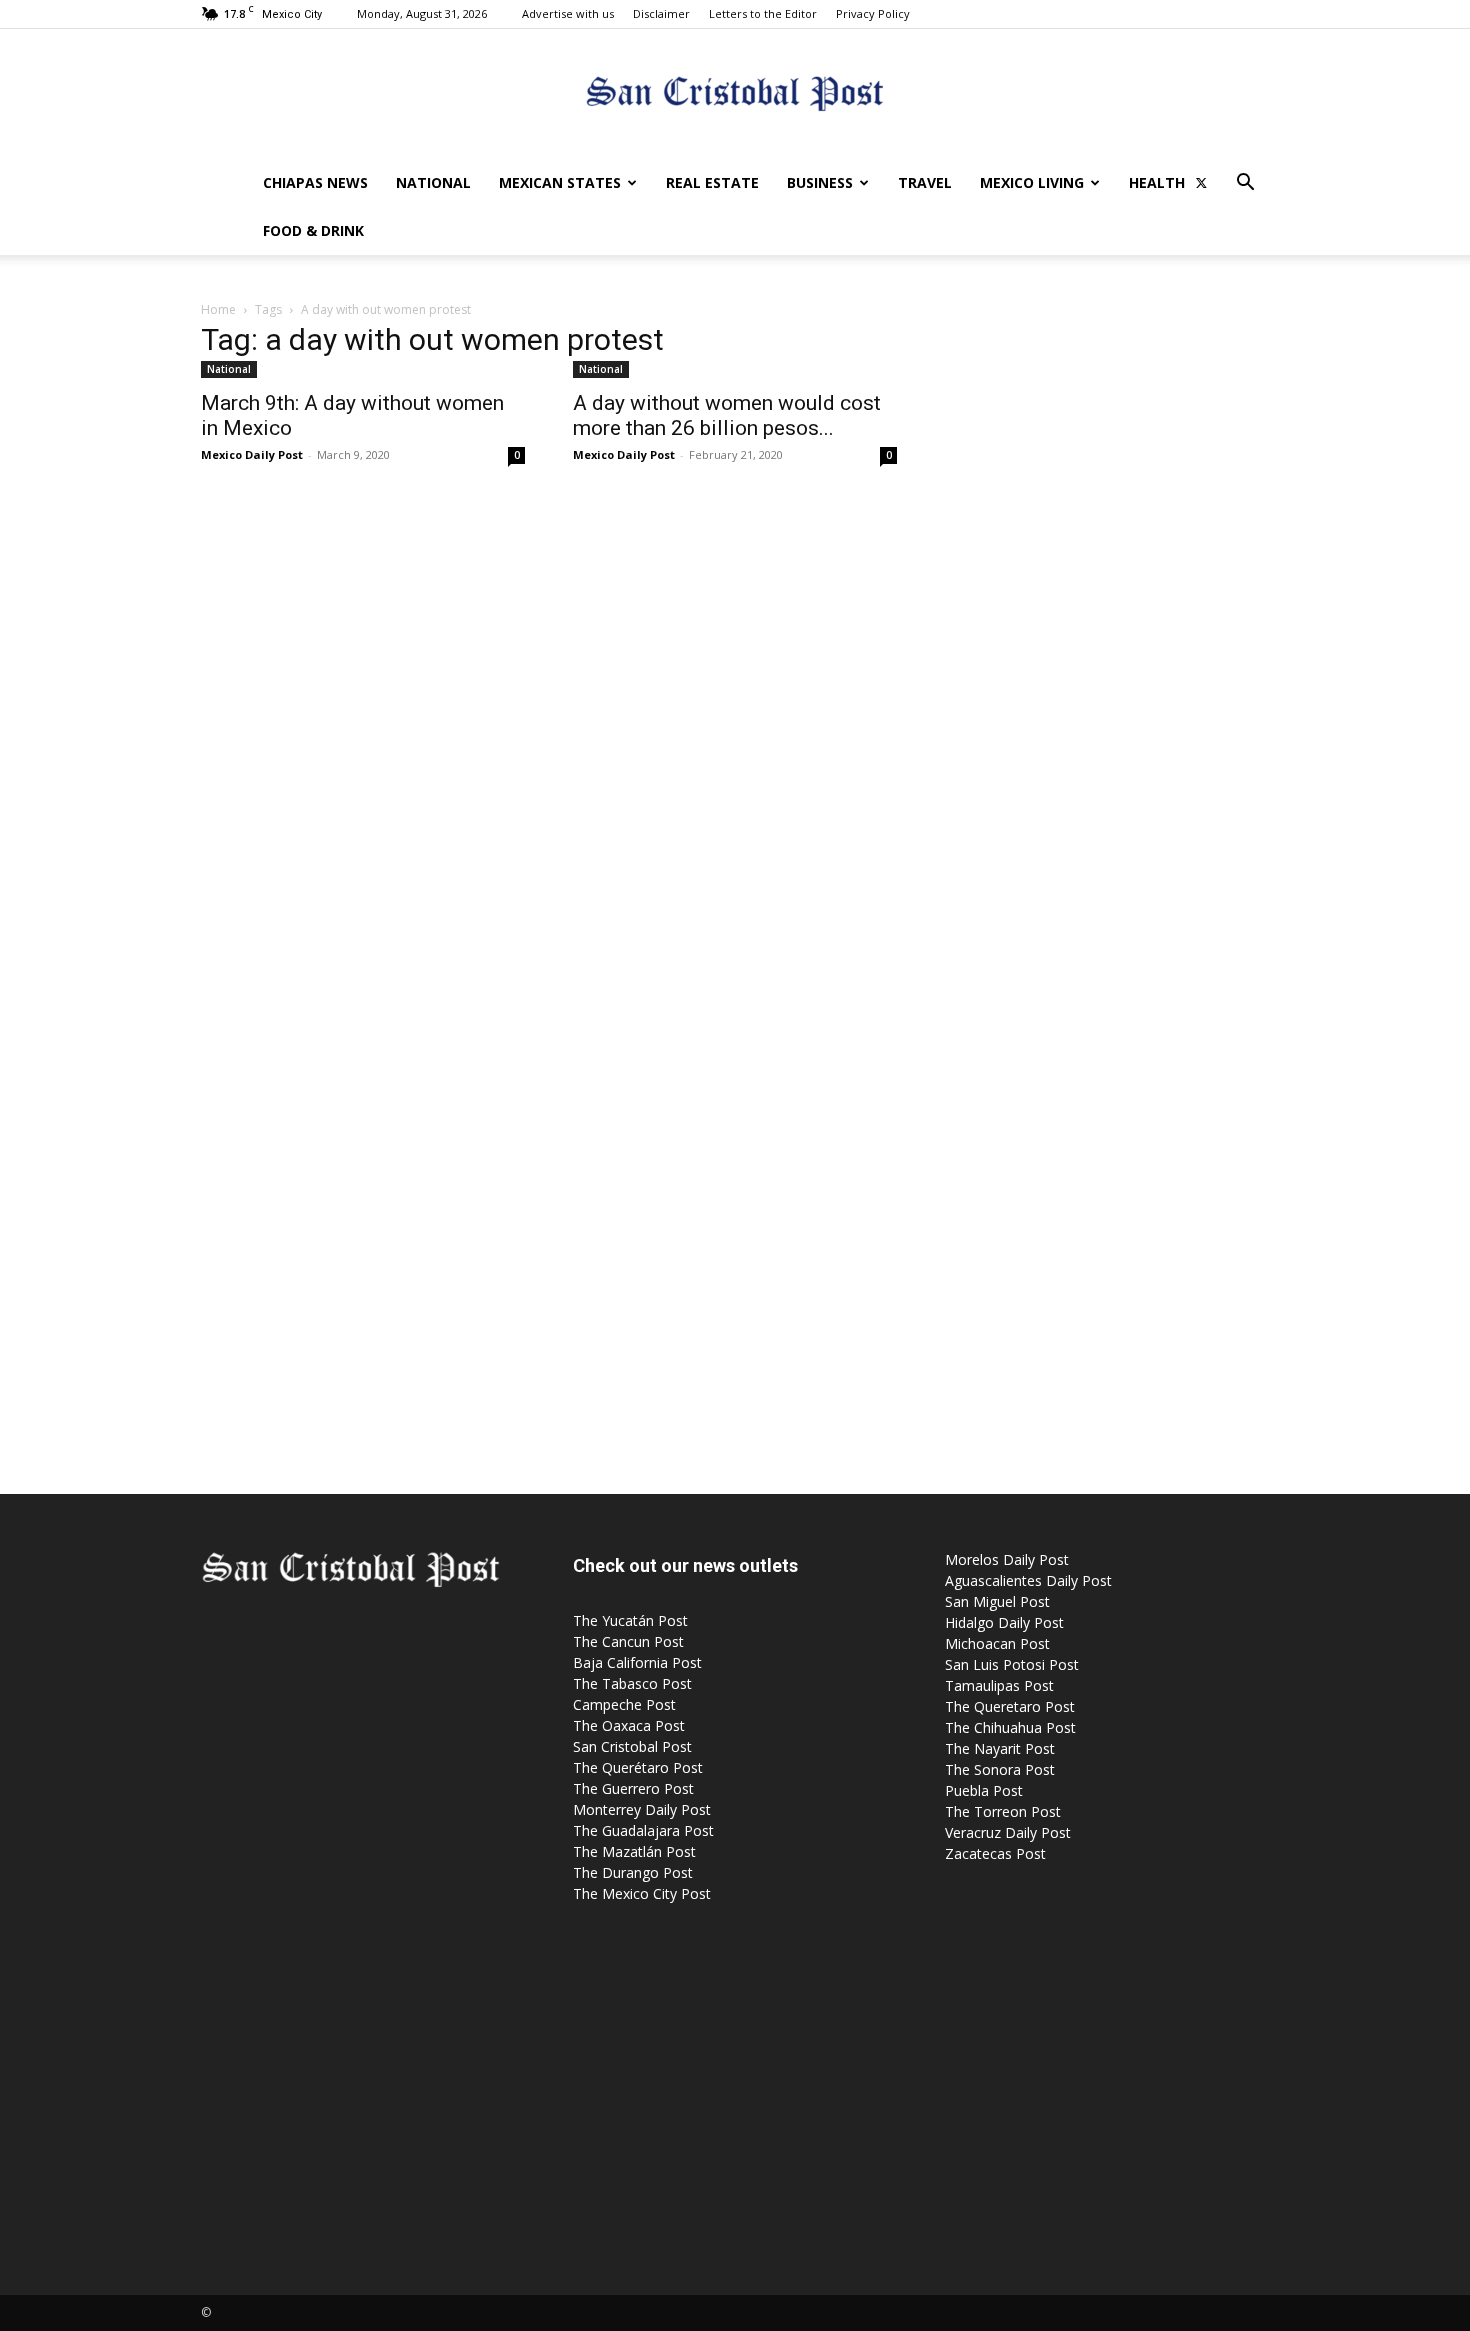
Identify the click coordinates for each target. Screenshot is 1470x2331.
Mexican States (560, 182)
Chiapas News (315, 182)
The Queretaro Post (1010, 1706)
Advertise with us (568, 13)
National (433, 182)
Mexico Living (1032, 182)
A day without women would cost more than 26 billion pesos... (727, 415)
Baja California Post (637, 1662)
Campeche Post (624, 1704)
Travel (925, 182)
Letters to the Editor (763, 13)
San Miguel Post (997, 1601)
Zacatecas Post (995, 1853)
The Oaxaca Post (629, 1725)
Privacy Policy (873, 13)
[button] (1245, 184)
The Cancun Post (628, 1641)
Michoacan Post (997, 1643)
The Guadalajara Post (643, 1830)
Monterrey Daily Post (642, 1809)
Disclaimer (661, 13)
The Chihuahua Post (1010, 1727)
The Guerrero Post (633, 1788)
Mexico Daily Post (252, 454)
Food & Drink (313, 230)
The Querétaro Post (638, 1767)
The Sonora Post (1000, 1769)
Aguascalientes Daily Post (1028, 1580)
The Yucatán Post (630, 1620)
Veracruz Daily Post (1008, 1832)
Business (820, 182)
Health (1157, 182)
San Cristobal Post (632, 1746)
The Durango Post (633, 1872)
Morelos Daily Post (1007, 1559)
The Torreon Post (1003, 1811)
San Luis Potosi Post (1012, 1664)
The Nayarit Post (1000, 1748)
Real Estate (712, 182)
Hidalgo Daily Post (1004, 1622)
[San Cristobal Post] (735, 95)
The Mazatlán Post (634, 1851)
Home (218, 309)
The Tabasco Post (632, 1683)
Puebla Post (984, 1790)
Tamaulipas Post (999, 1685)
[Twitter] (1201, 183)
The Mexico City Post (642, 1893)
